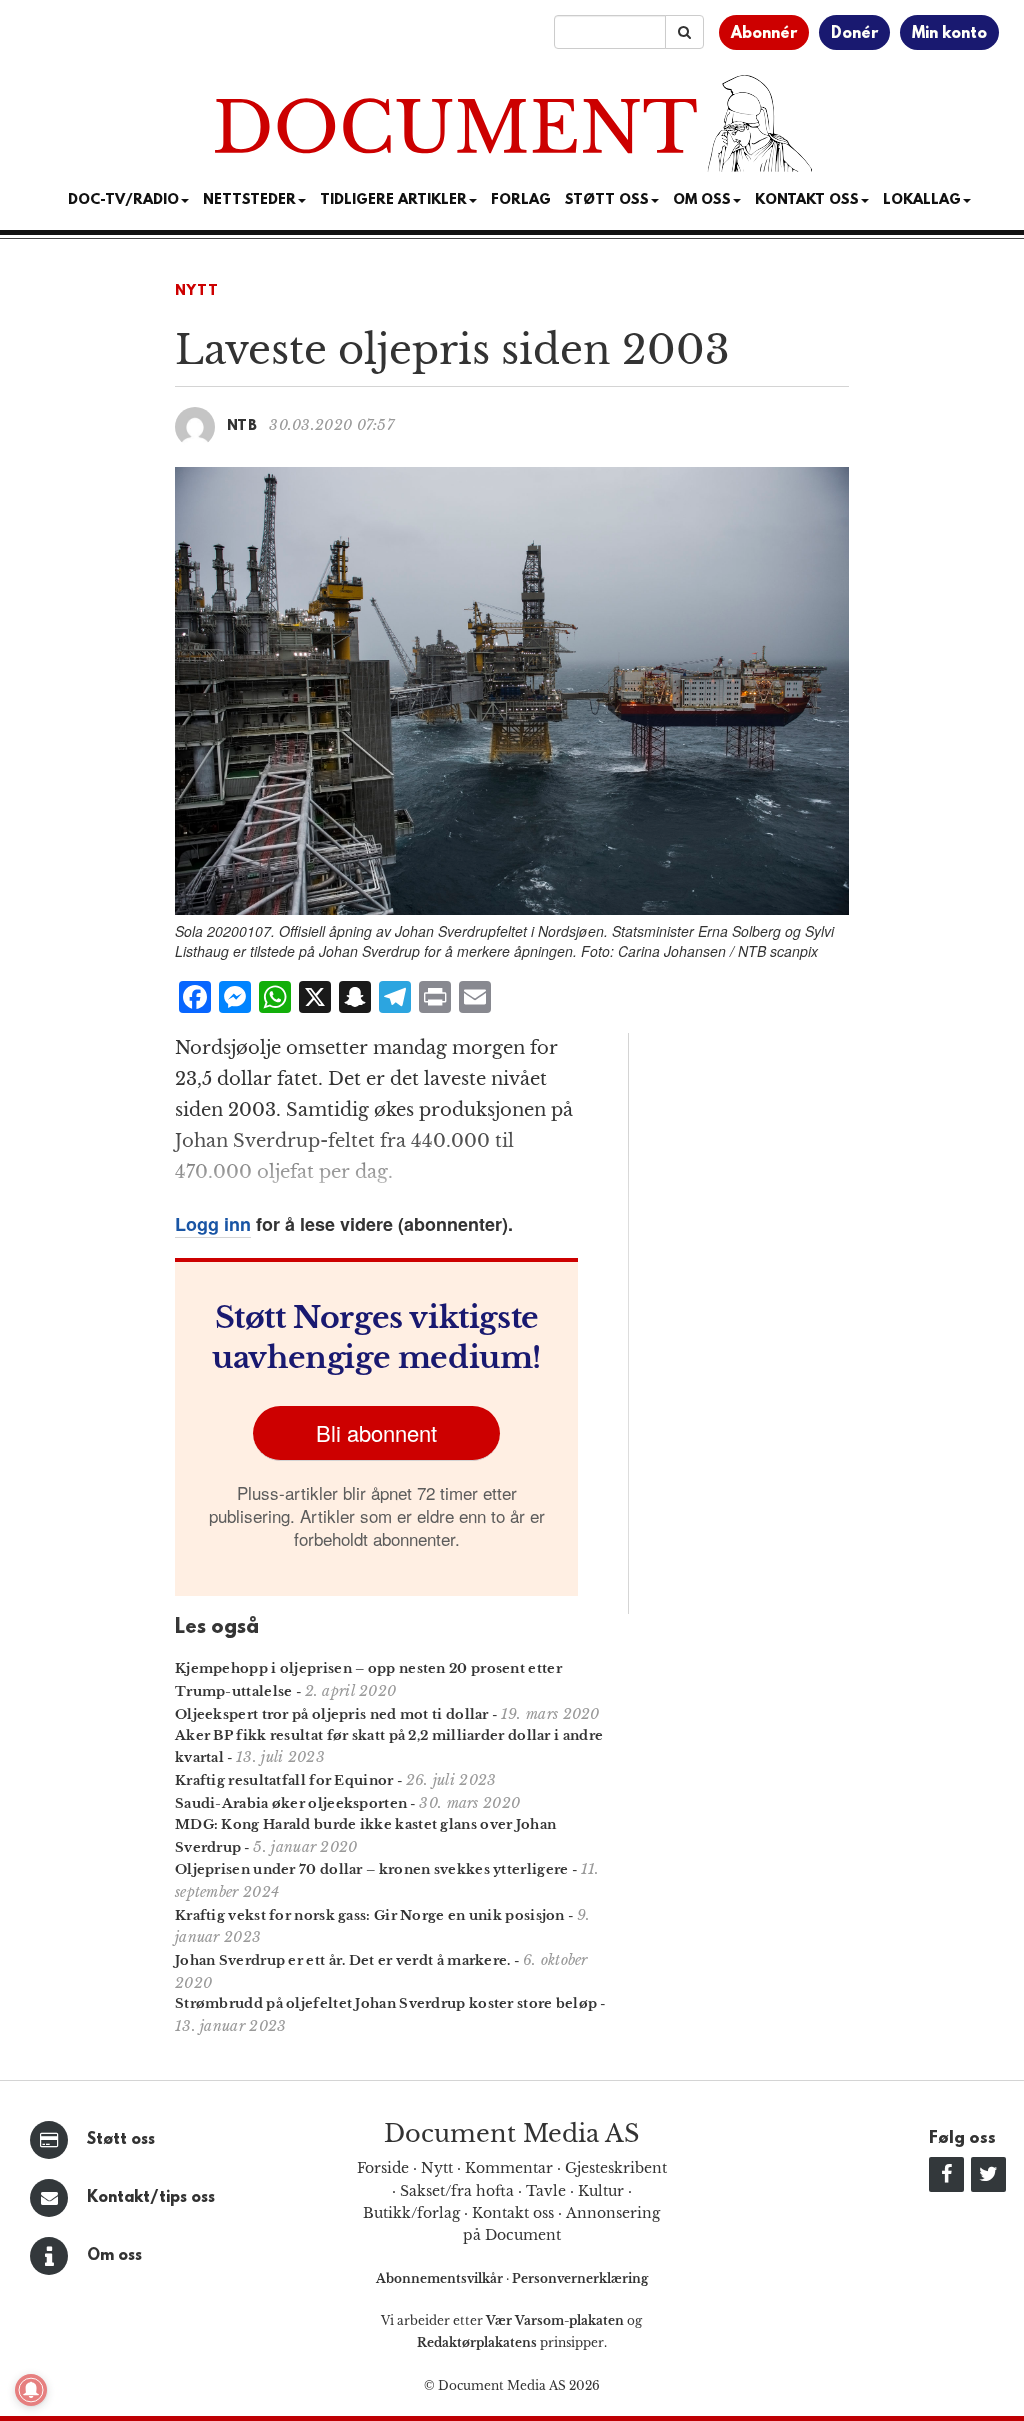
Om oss (114, 2256)
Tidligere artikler (393, 200)
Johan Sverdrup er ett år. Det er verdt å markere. (343, 1960)
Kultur (601, 2191)
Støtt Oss (607, 200)
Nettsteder (249, 200)
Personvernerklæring (580, 2278)
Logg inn (213, 1224)
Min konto (949, 34)
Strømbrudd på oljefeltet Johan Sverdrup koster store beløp (386, 2003)
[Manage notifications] (31, 2390)
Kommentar (509, 2168)
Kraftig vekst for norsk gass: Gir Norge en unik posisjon (370, 1915)
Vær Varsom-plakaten (555, 2320)
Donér (854, 34)
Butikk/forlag (411, 2213)
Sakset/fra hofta (457, 2191)
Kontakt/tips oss (151, 2198)
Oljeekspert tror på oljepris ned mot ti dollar (332, 1714)
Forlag (521, 200)
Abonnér (764, 34)
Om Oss (702, 200)
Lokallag (922, 200)
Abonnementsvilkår (441, 2278)
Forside (383, 2168)
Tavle (546, 2191)
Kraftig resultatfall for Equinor (284, 1780)
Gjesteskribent (616, 2168)
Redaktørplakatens (477, 2342)
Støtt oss (121, 2140)
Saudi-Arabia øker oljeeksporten (291, 1803)
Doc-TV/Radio (123, 200)
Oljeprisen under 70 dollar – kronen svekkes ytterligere (372, 1869)
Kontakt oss (807, 200)
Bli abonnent (376, 1432)
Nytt (197, 291)
